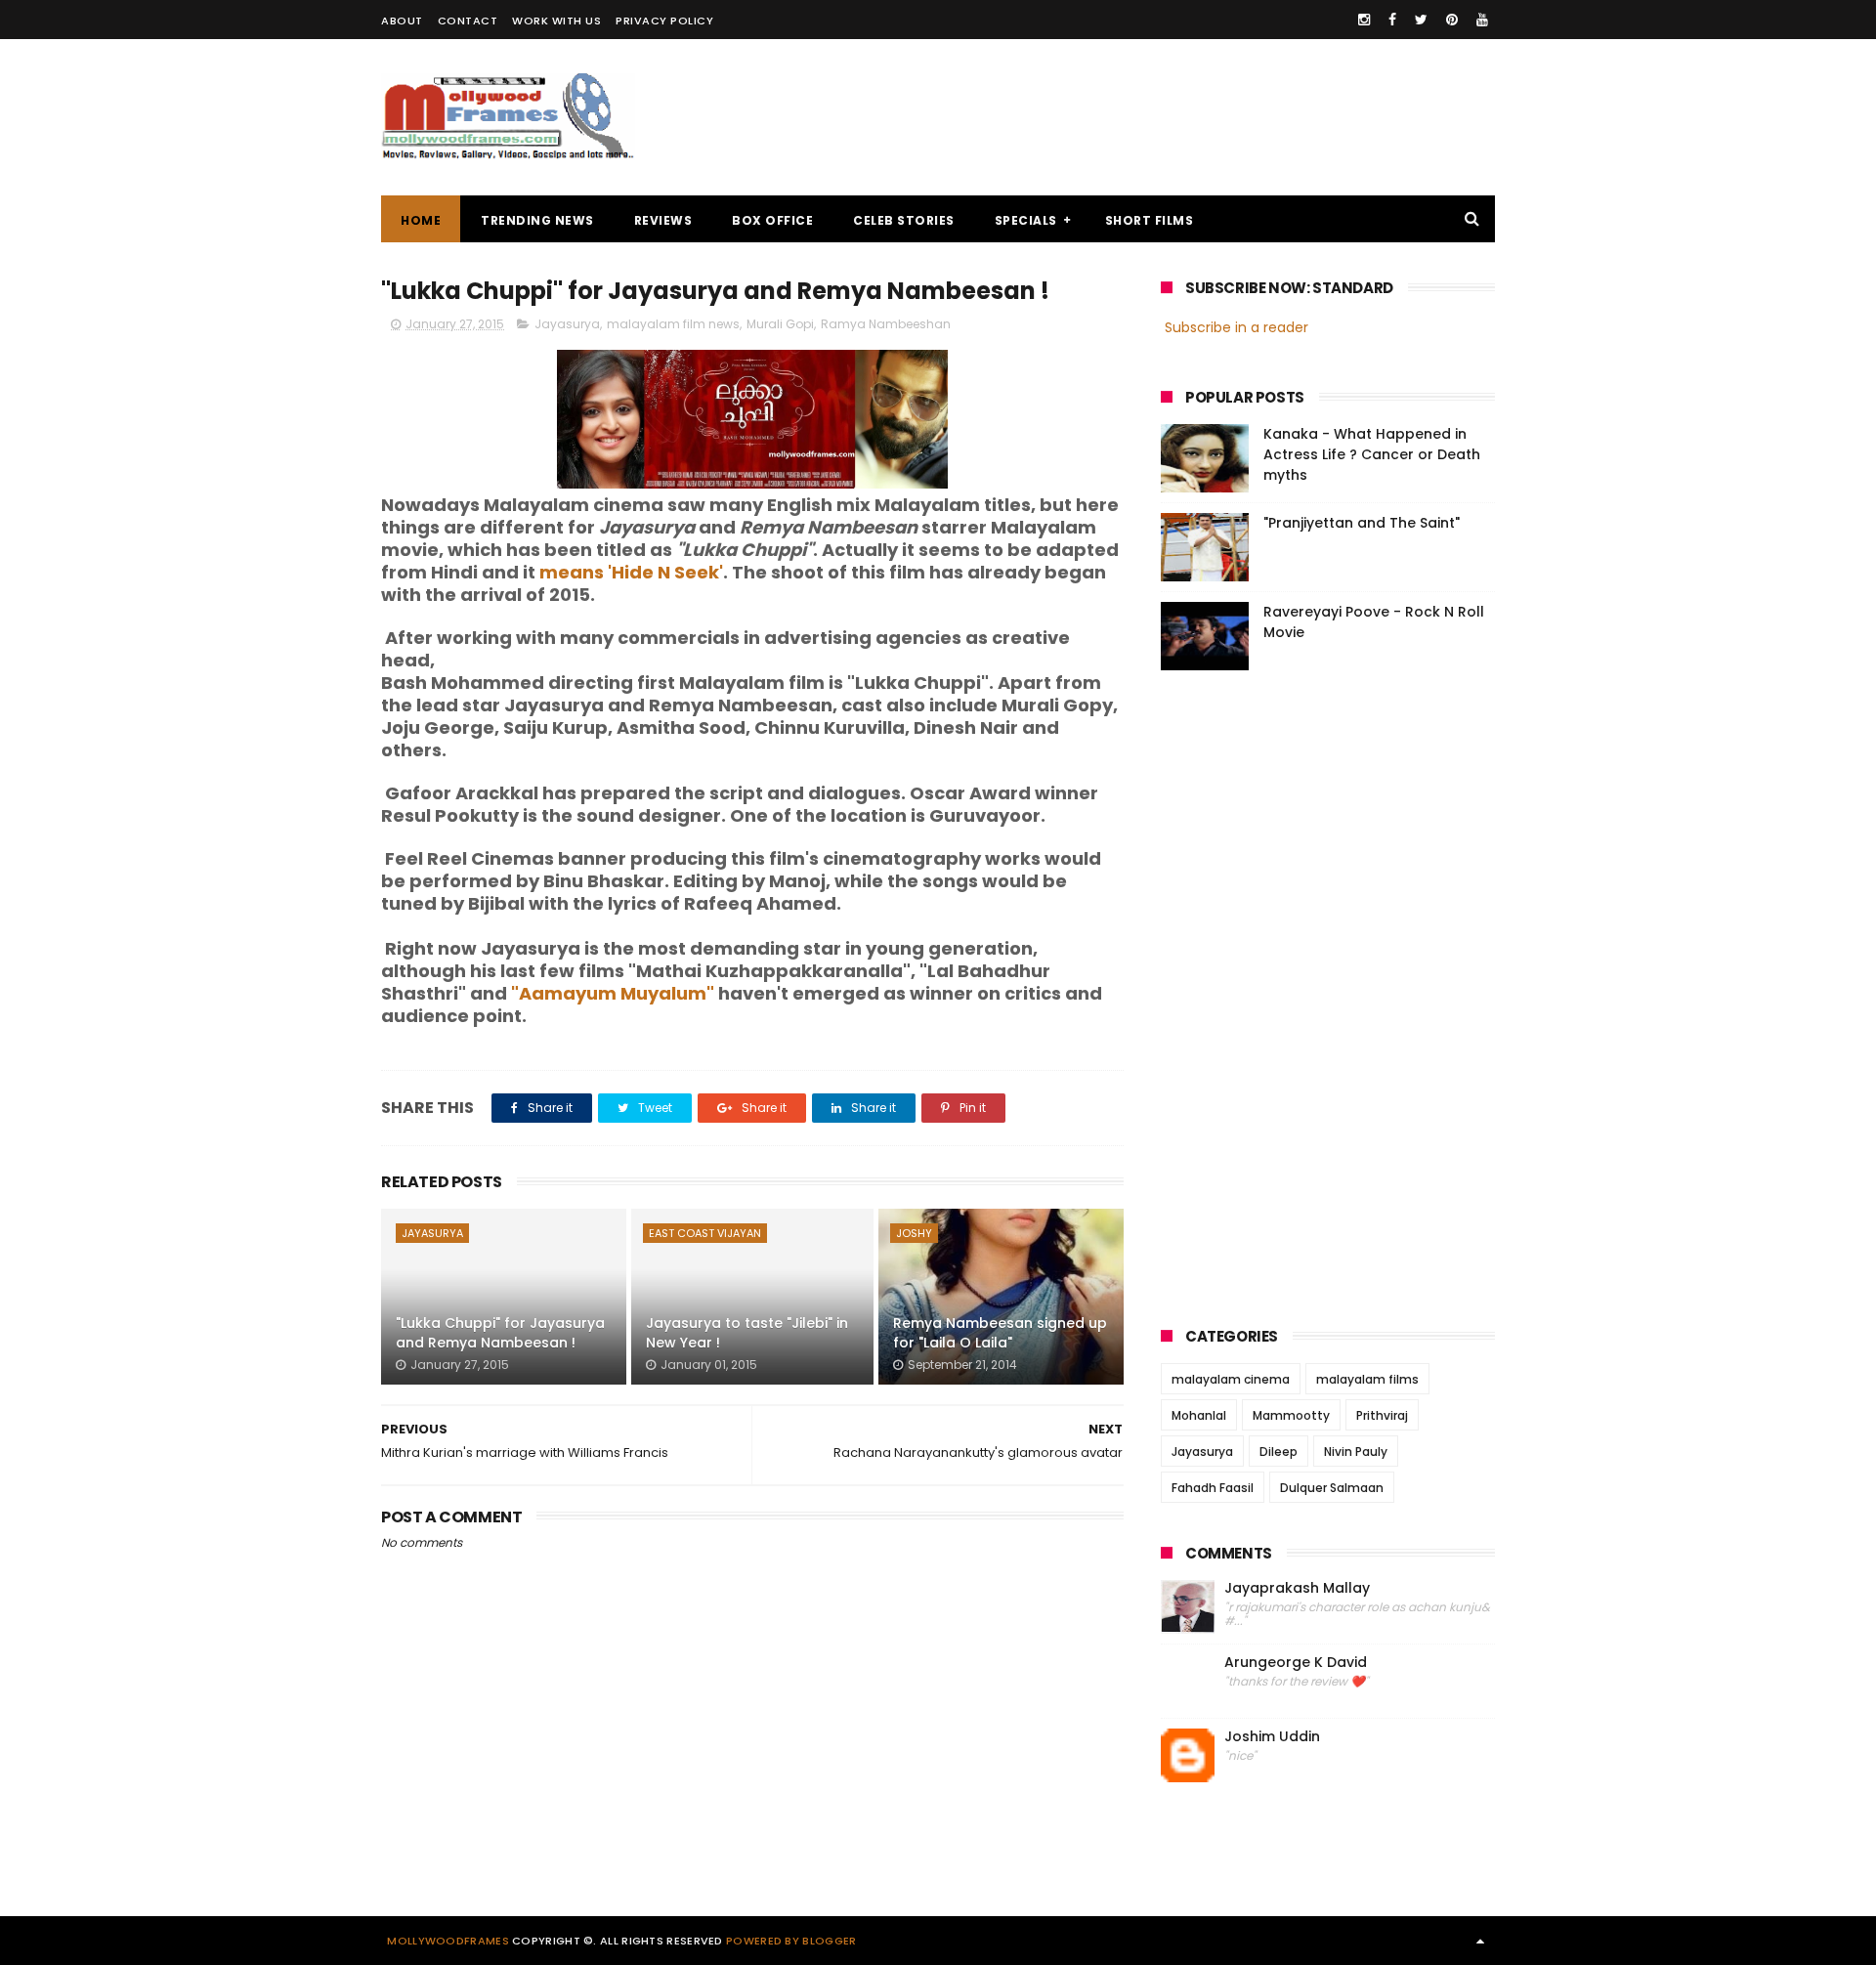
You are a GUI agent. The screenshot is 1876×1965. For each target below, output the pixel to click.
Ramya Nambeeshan (886, 324)
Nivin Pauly (1356, 1452)
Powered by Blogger (791, 1941)
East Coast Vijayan (705, 1233)
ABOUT (402, 21)
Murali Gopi (780, 324)
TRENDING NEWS (537, 220)
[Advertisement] (1139, 117)
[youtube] (1482, 20)
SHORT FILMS (1150, 220)
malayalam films (1367, 1379)
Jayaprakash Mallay (1297, 1588)
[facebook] (1392, 20)
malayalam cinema (1231, 1379)
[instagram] (1364, 20)
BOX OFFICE (772, 220)
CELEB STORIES (904, 220)
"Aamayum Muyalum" (613, 993)
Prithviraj (1382, 1415)
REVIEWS (663, 220)
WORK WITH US (556, 21)
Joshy (914, 1233)
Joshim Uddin (1272, 1737)
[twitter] (1421, 20)
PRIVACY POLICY (664, 21)
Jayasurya (567, 324)
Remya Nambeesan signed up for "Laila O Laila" (1000, 1333)
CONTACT (468, 21)
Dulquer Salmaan (1332, 1488)
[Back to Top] (1480, 1941)
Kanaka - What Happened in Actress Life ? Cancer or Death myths (1372, 454)
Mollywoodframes (448, 1941)
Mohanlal (1199, 1415)
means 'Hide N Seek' (631, 572)
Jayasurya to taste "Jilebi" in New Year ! (747, 1333)
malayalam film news (673, 324)
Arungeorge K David (1296, 1663)
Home (421, 220)
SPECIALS (1026, 220)
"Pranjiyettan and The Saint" (1362, 523)
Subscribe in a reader (1236, 327)
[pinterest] (1452, 20)
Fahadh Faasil (1213, 1488)
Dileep (1279, 1452)
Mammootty (1291, 1415)
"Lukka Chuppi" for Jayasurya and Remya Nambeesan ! (500, 1333)
